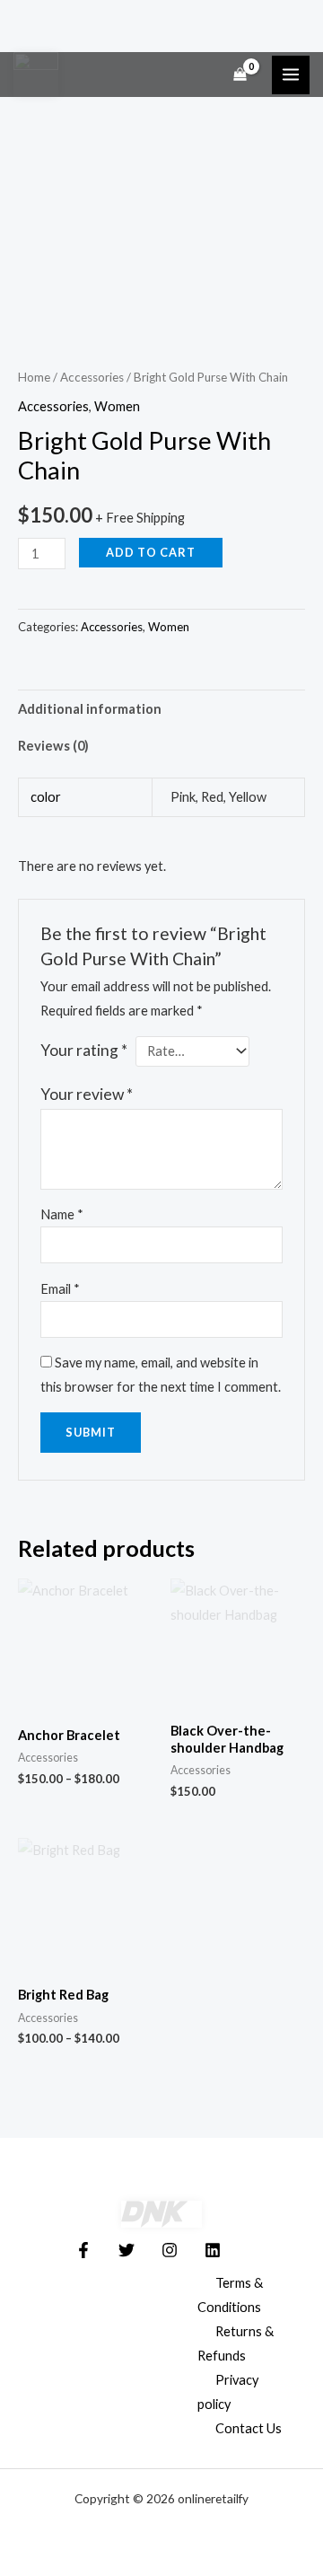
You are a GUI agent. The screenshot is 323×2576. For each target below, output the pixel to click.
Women (117, 406)
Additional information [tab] (90, 709)
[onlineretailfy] (36, 75)
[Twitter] (127, 2250)
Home (34, 377)
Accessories (92, 377)
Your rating (84, 1050)
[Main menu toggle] (291, 75)
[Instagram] (170, 2250)
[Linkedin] (213, 2250)
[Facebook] (83, 2250)
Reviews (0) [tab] (53, 746)
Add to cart (151, 552)
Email (60, 1289)
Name (62, 1214)
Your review (87, 1094)
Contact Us (249, 2428)
